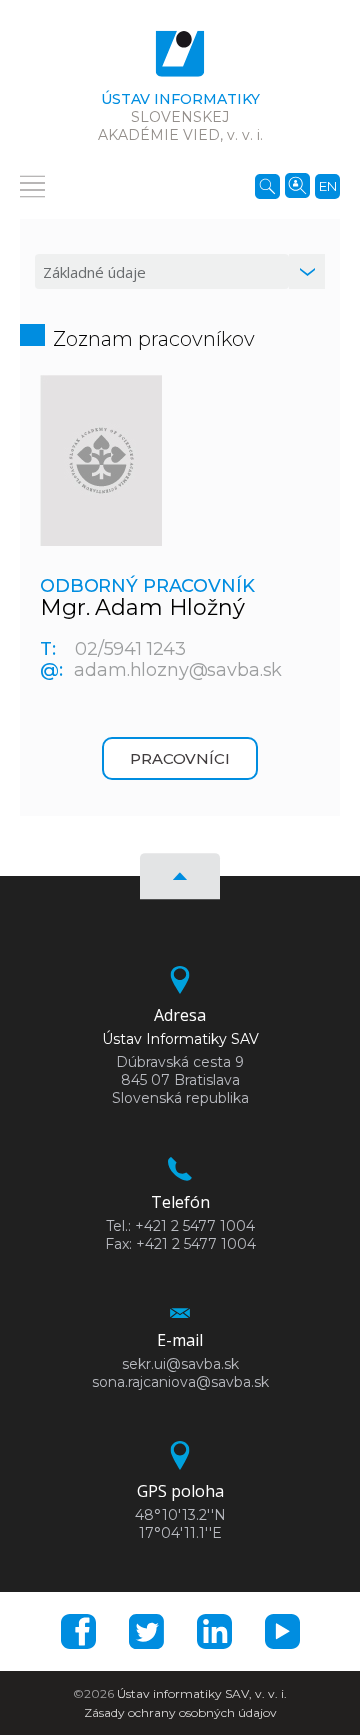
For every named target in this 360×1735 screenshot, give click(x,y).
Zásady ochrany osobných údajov (180, 1712)
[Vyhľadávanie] (267, 185)
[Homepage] (180, 59)
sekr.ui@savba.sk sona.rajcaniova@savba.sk (180, 1373)
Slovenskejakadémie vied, (180, 117)
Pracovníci (180, 758)
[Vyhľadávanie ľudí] (297, 184)
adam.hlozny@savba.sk (178, 670)
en (328, 186)
